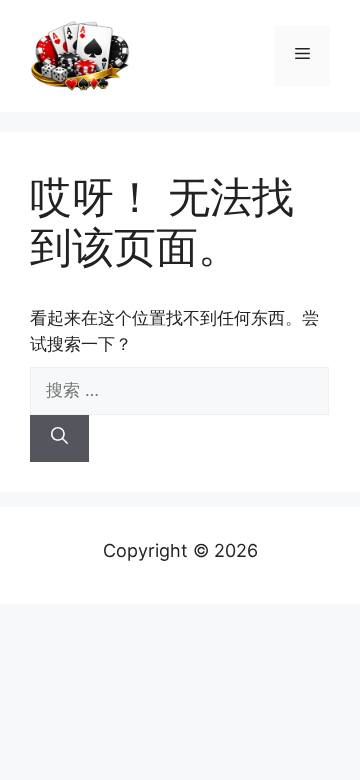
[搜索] (59, 439)
